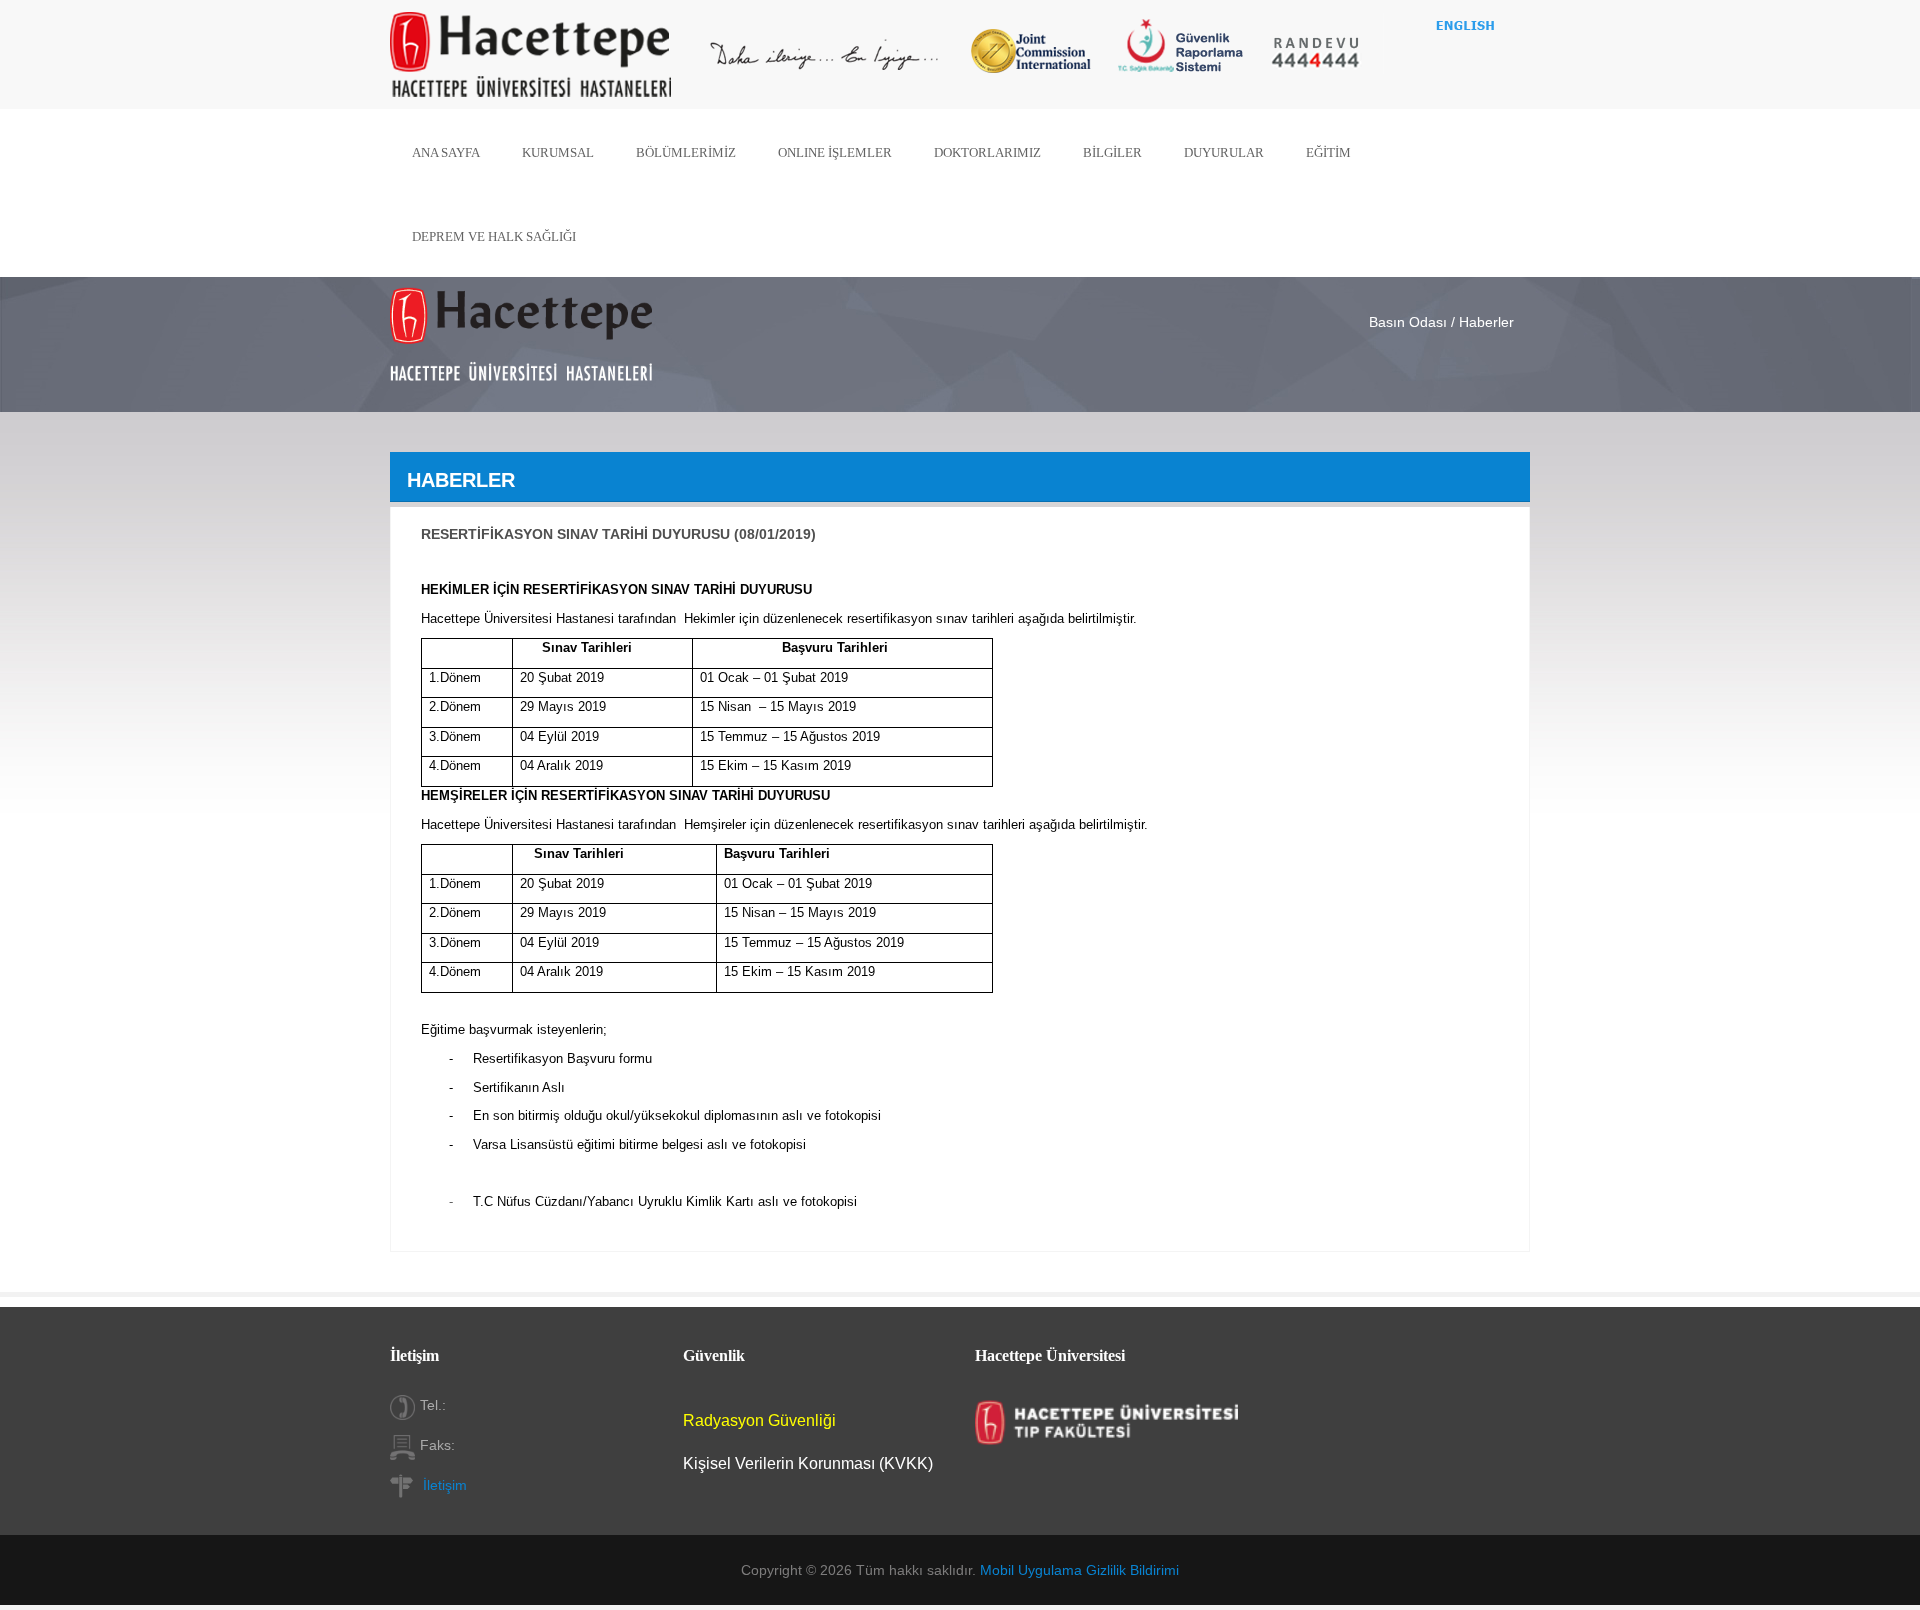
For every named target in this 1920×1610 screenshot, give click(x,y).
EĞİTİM (1328, 152)
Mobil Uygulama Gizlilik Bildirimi (1079, 1570)
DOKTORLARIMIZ (987, 152)
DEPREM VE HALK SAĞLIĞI (494, 236)
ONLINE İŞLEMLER (835, 152)
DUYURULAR (1224, 152)
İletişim (445, 1485)
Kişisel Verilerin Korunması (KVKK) (808, 1463)
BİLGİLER (1112, 152)
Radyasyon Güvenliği (759, 1420)
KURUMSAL (558, 152)
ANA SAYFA (446, 152)
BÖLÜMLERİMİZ (686, 152)
